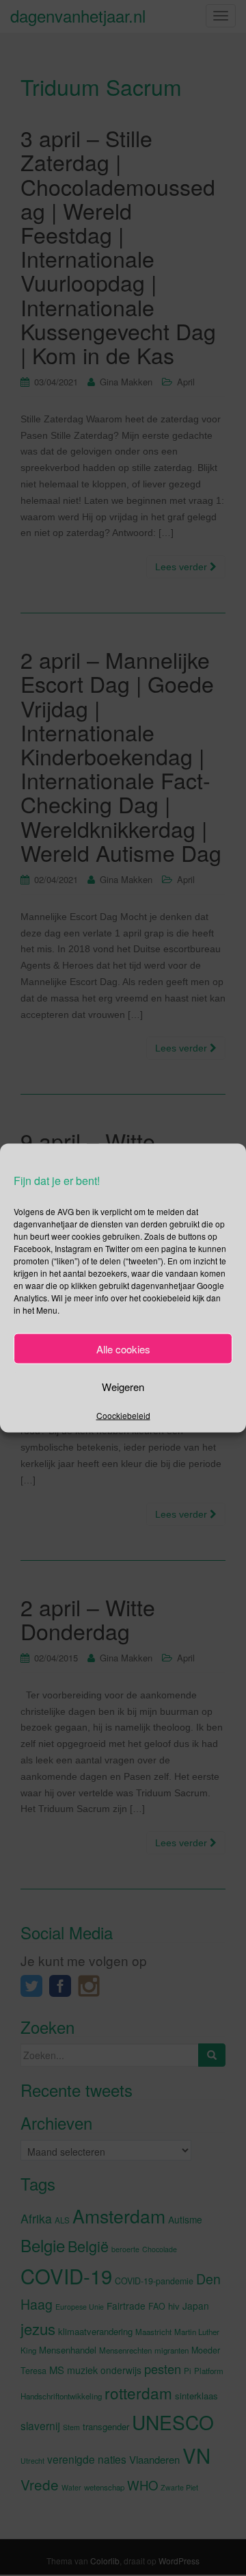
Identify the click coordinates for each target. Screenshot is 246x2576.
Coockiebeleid (123, 1415)
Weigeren (123, 1386)
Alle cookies (123, 1348)
